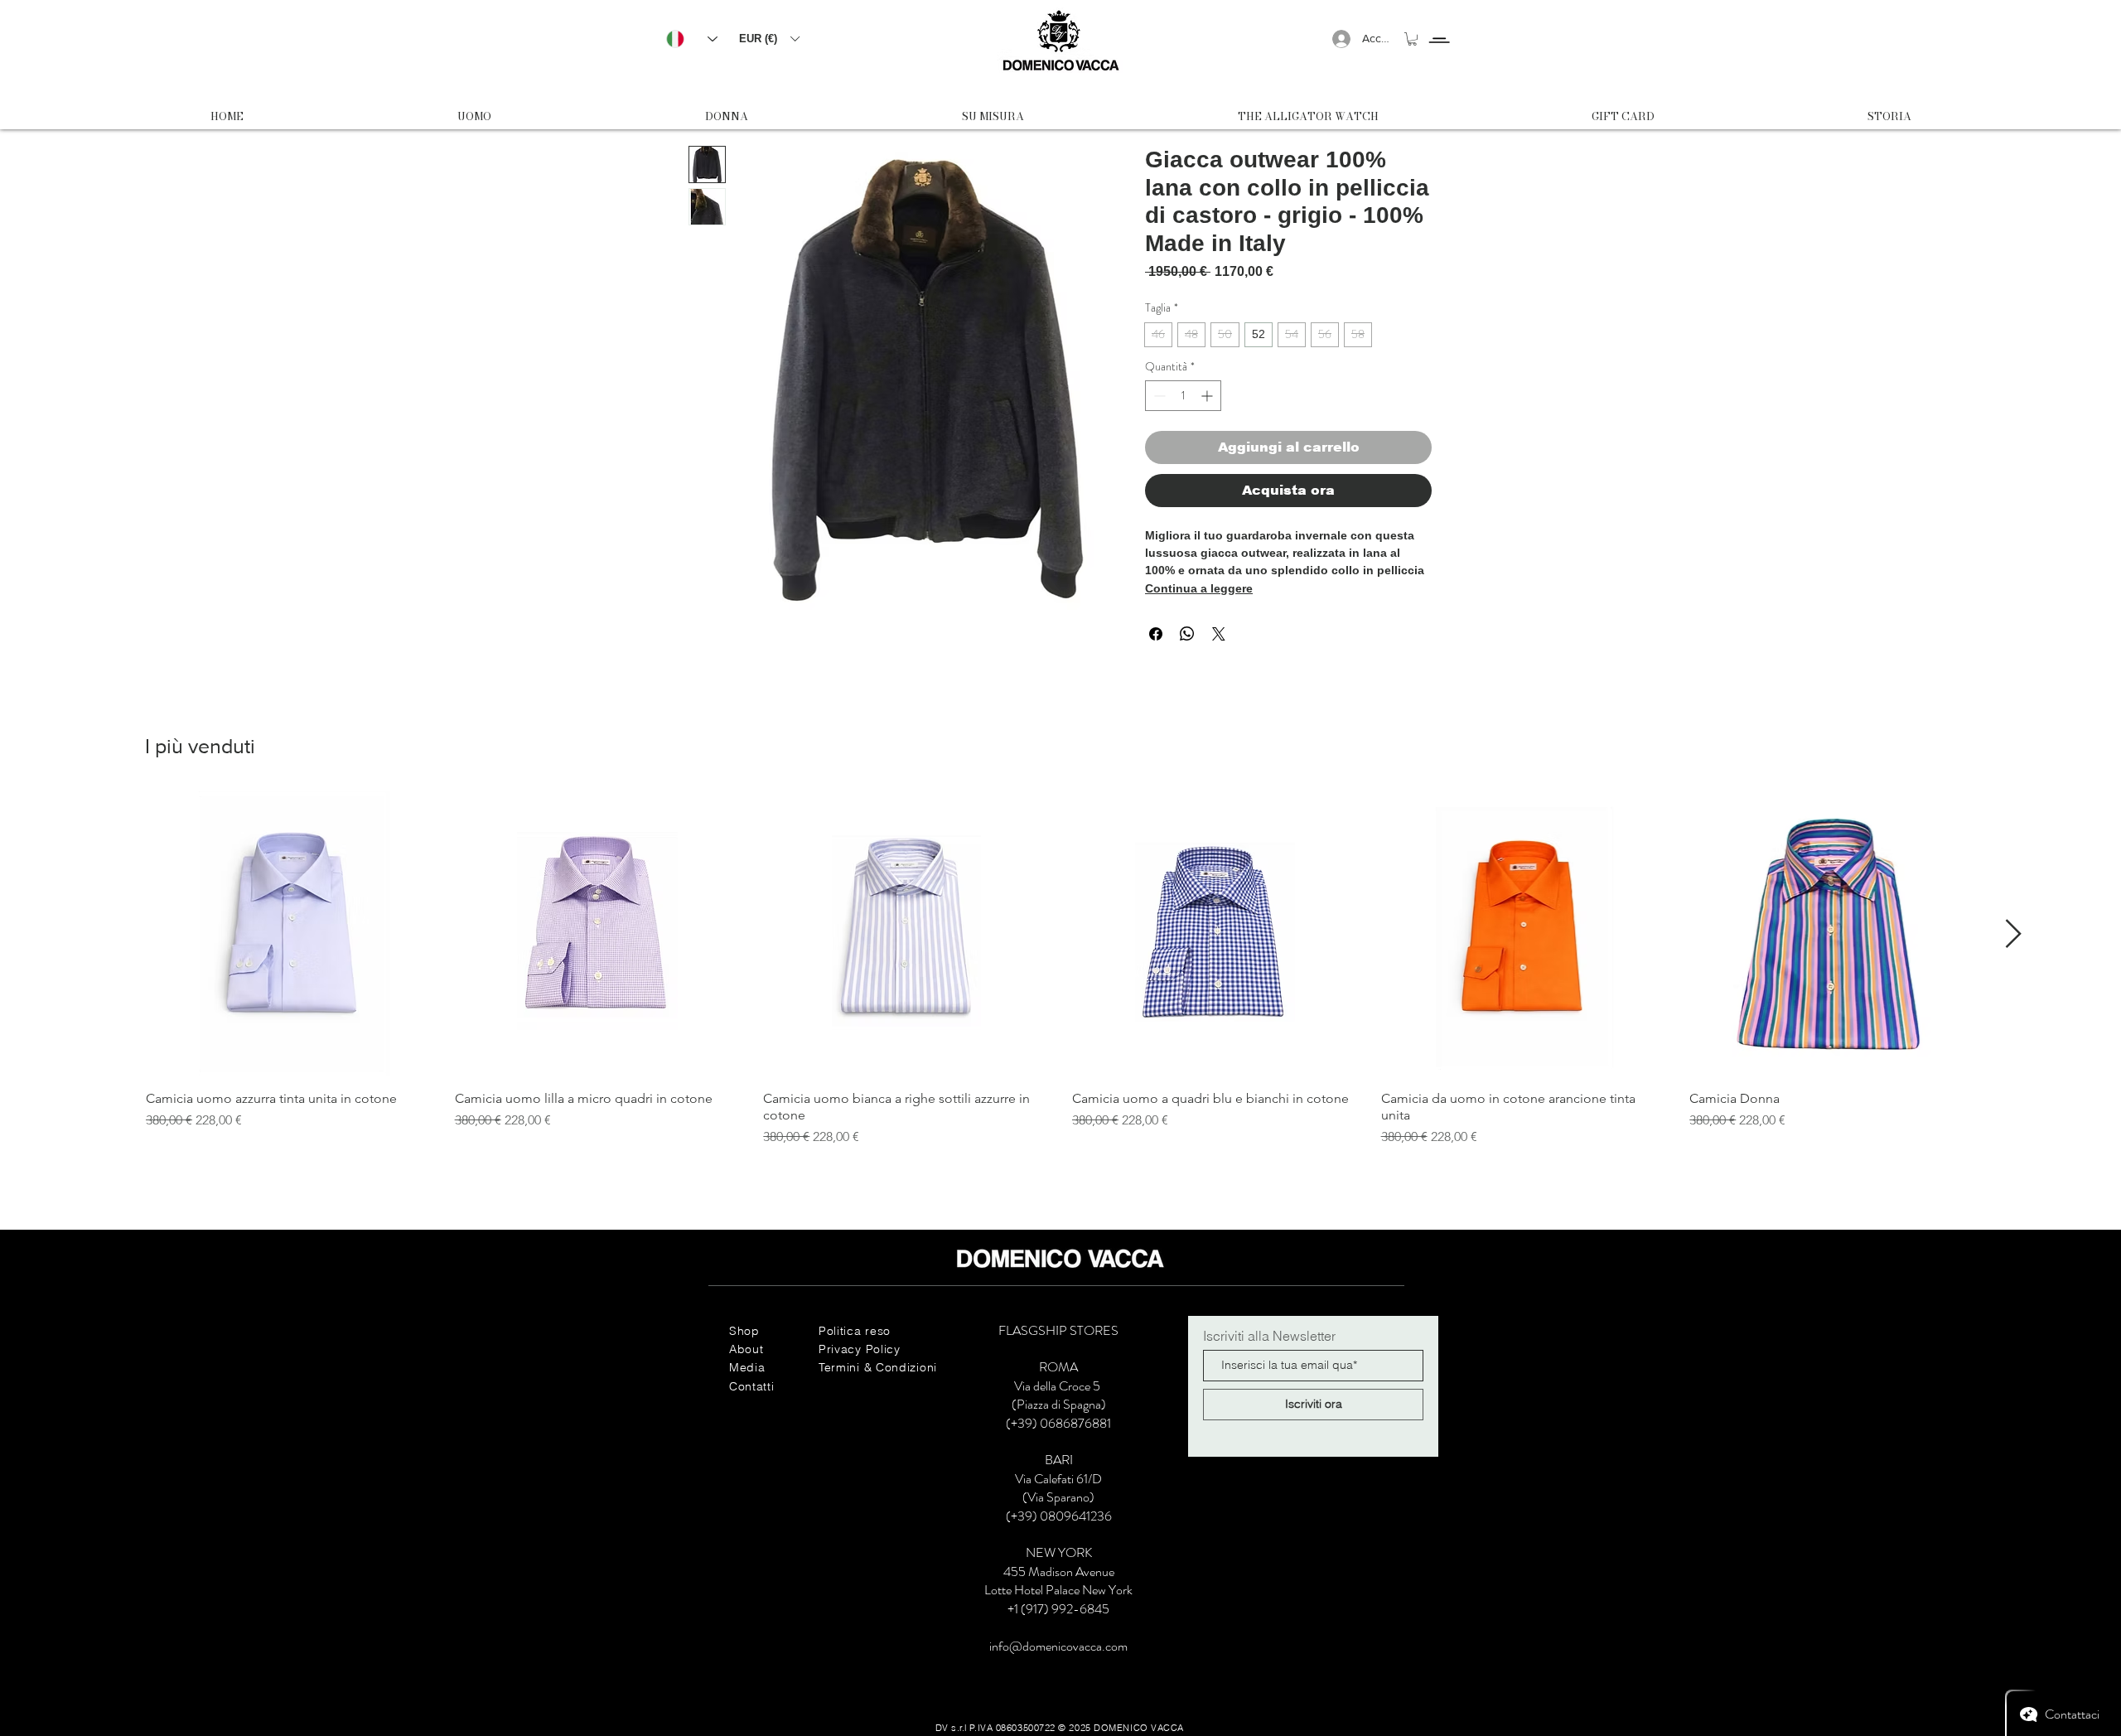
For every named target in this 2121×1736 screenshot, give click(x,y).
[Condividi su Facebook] (1156, 634)
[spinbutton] (1183, 396)
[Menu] (1439, 25)
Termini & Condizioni (878, 1367)
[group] (1060, 969)
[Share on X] (1219, 634)
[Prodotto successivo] (2014, 933)
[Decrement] (1158, 396)
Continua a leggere (1199, 588)
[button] (769, 39)
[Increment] (1208, 396)
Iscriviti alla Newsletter (1269, 1336)
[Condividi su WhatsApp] (1187, 634)
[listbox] (769, 39)
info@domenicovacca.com (1058, 1646)
